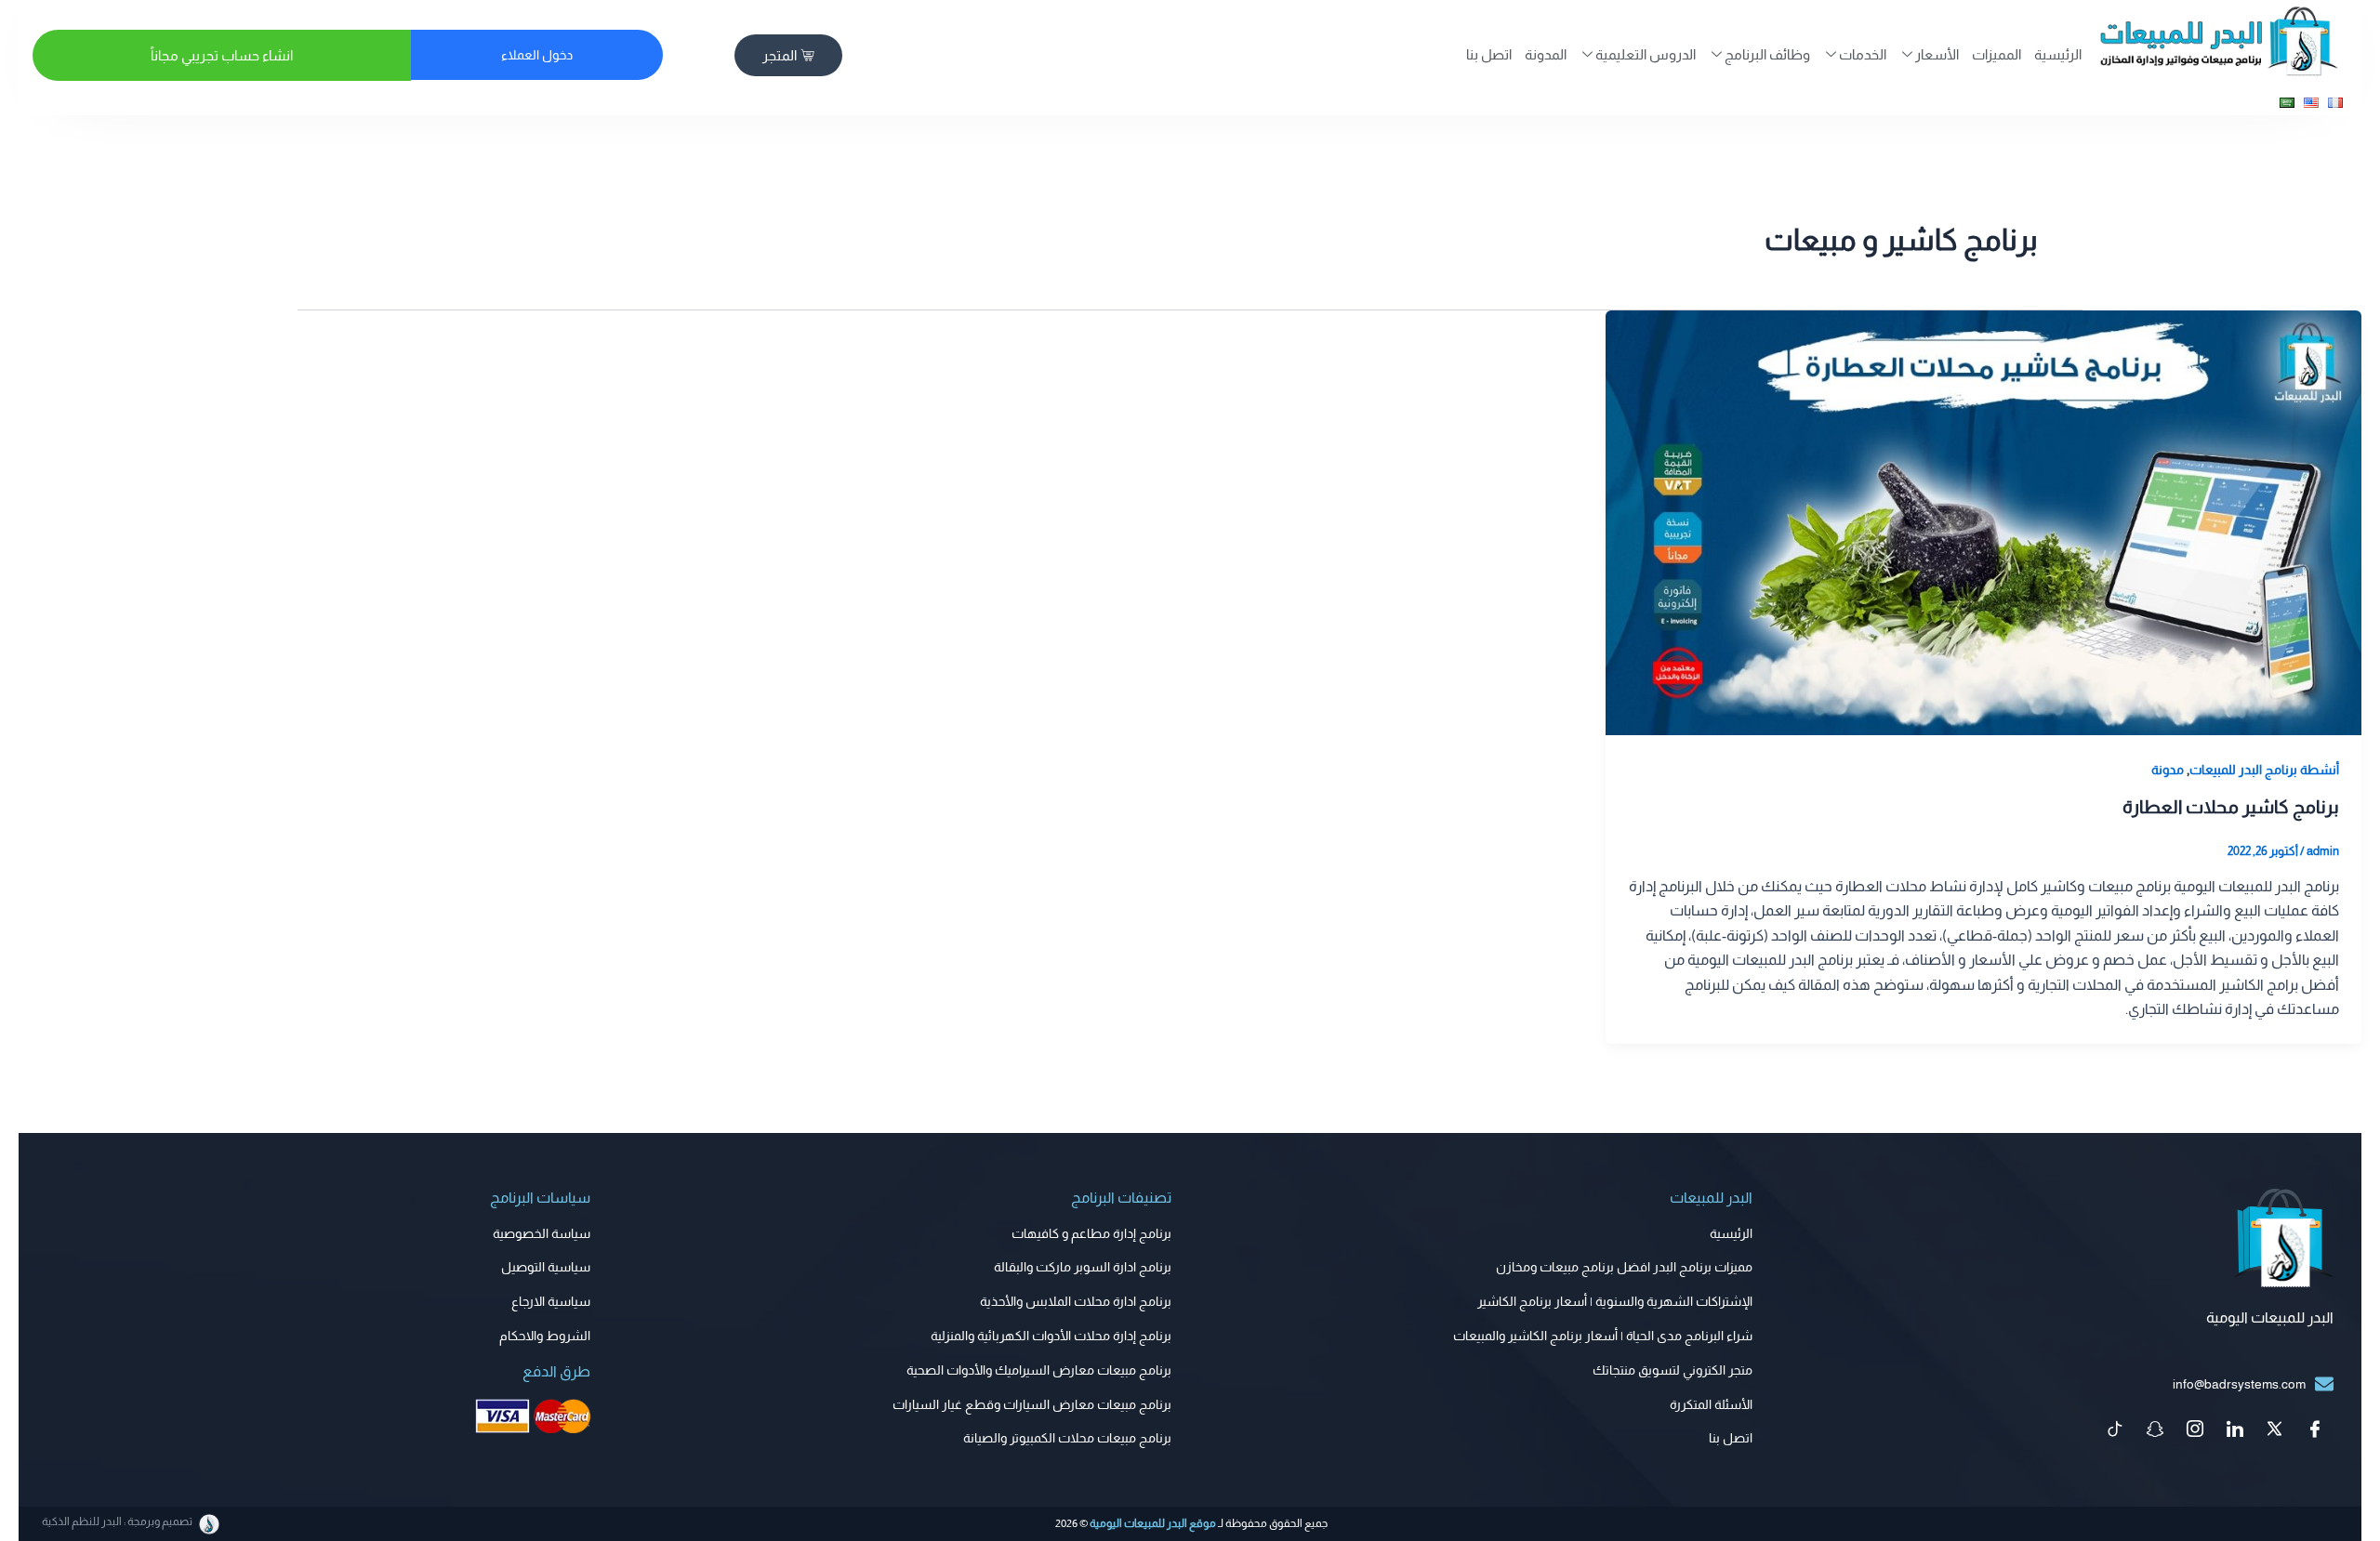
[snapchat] (2155, 1430)
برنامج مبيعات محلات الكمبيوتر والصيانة (1067, 1438)
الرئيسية (2058, 54)
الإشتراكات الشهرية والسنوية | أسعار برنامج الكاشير (1615, 1301)
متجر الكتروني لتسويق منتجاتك (1673, 1370)
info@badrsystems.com (2239, 1384)
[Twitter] (2275, 1430)
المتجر (780, 55)
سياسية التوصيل (546, 1267)
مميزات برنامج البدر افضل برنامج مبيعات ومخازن (1624, 1267)
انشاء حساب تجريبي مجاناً (222, 55)
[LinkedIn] (2235, 1430)
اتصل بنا (1489, 54)
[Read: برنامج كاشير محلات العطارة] (1983, 522)
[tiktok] (2115, 1430)
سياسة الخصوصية (542, 1233)
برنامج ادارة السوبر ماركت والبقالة (1083, 1267)
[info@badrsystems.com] (2324, 1384)
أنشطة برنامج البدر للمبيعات (2264, 770)
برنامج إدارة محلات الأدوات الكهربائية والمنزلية (1051, 1336)
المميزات (1997, 54)
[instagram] (2195, 1430)
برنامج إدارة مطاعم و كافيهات (1091, 1233)
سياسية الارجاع (551, 1301)
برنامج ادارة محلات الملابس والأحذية (1076, 1301)
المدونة (1546, 54)
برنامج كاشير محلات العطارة (2231, 807)
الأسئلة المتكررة (1711, 1404)
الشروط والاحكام (545, 1336)
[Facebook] (2315, 1430)
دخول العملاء (537, 55)
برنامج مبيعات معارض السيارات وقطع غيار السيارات (1032, 1404)
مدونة (2168, 770)
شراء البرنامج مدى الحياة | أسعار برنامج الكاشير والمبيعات (1603, 1336)
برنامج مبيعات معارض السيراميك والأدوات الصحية (1039, 1370)
